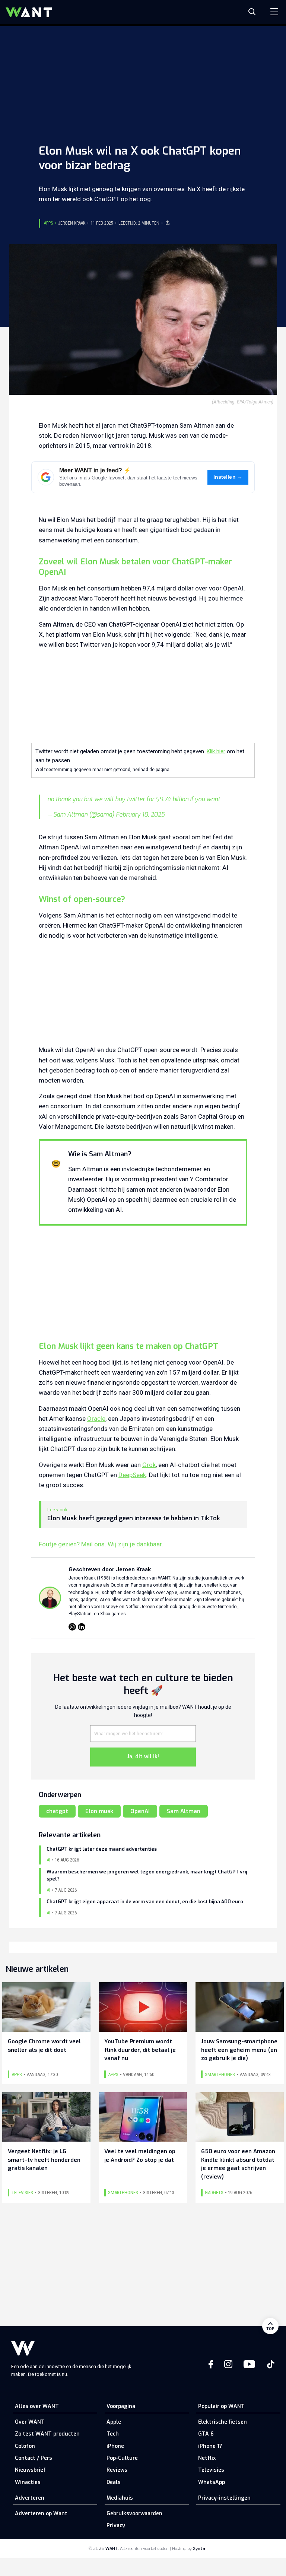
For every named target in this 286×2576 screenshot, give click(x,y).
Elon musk (99, 1811)
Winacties (28, 2482)
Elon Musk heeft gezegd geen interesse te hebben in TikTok (134, 1518)
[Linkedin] (82, 1627)
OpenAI (140, 1811)
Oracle (96, 1419)
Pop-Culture (122, 2458)
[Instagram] (72, 1627)
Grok (149, 1465)
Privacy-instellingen (224, 2498)
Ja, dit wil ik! (143, 1757)
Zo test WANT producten (47, 2434)
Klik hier (216, 751)
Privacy (116, 2526)
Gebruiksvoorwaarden (134, 2514)
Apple (114, 2422)
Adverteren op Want (41, 2514)
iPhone (115, 2446)
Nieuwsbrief (30, 2470)
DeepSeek (132, 1475)
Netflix (207, 2458)
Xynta (199, 2549)
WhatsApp (212, 2482)
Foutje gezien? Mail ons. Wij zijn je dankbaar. (101, 1544)
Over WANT (30, 2422)
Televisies (211, 2470)
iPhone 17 (210, 2446)
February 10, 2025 (140, 815)
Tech (113, 2434)
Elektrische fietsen (223, 2422)
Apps (48, 223)
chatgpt (57, 1811)
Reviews (117, 2470)
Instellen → (228, 477)
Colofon (25, 2446)
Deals (114, 2482)
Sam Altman (184, 1811)
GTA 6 (206, 2434)
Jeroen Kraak (72, 223)
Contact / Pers (34, 2458)
